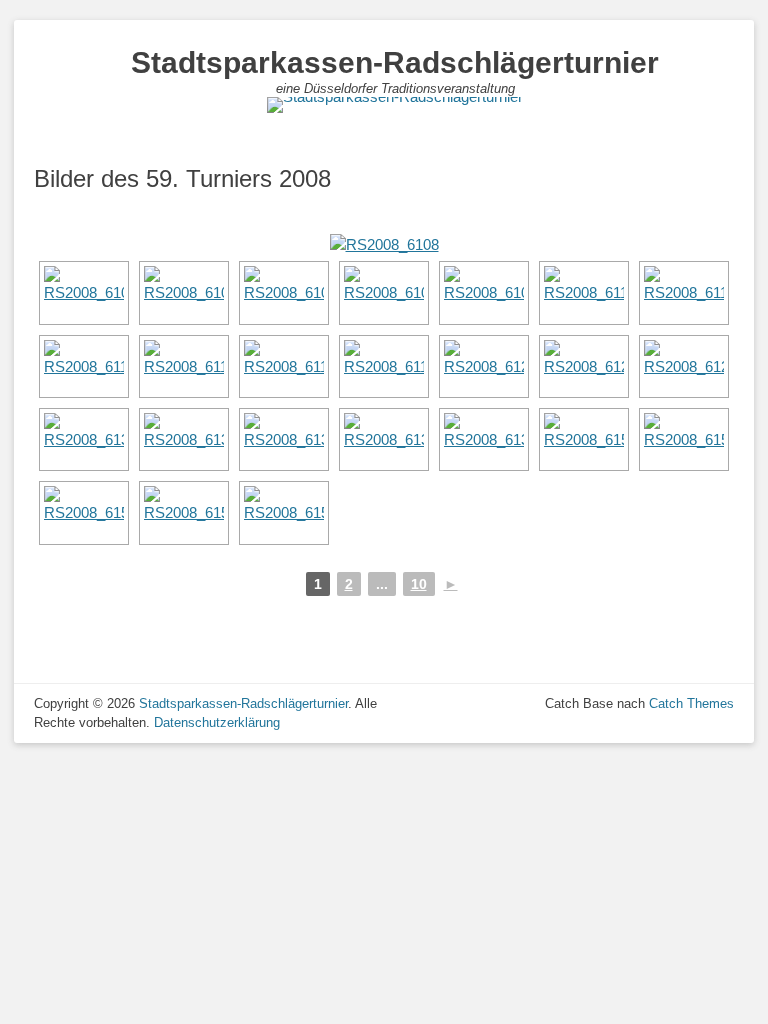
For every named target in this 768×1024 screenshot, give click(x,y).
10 (419, 584)
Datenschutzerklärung (217, 722)
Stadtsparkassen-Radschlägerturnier (395, 62)
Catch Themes (691, 703)
